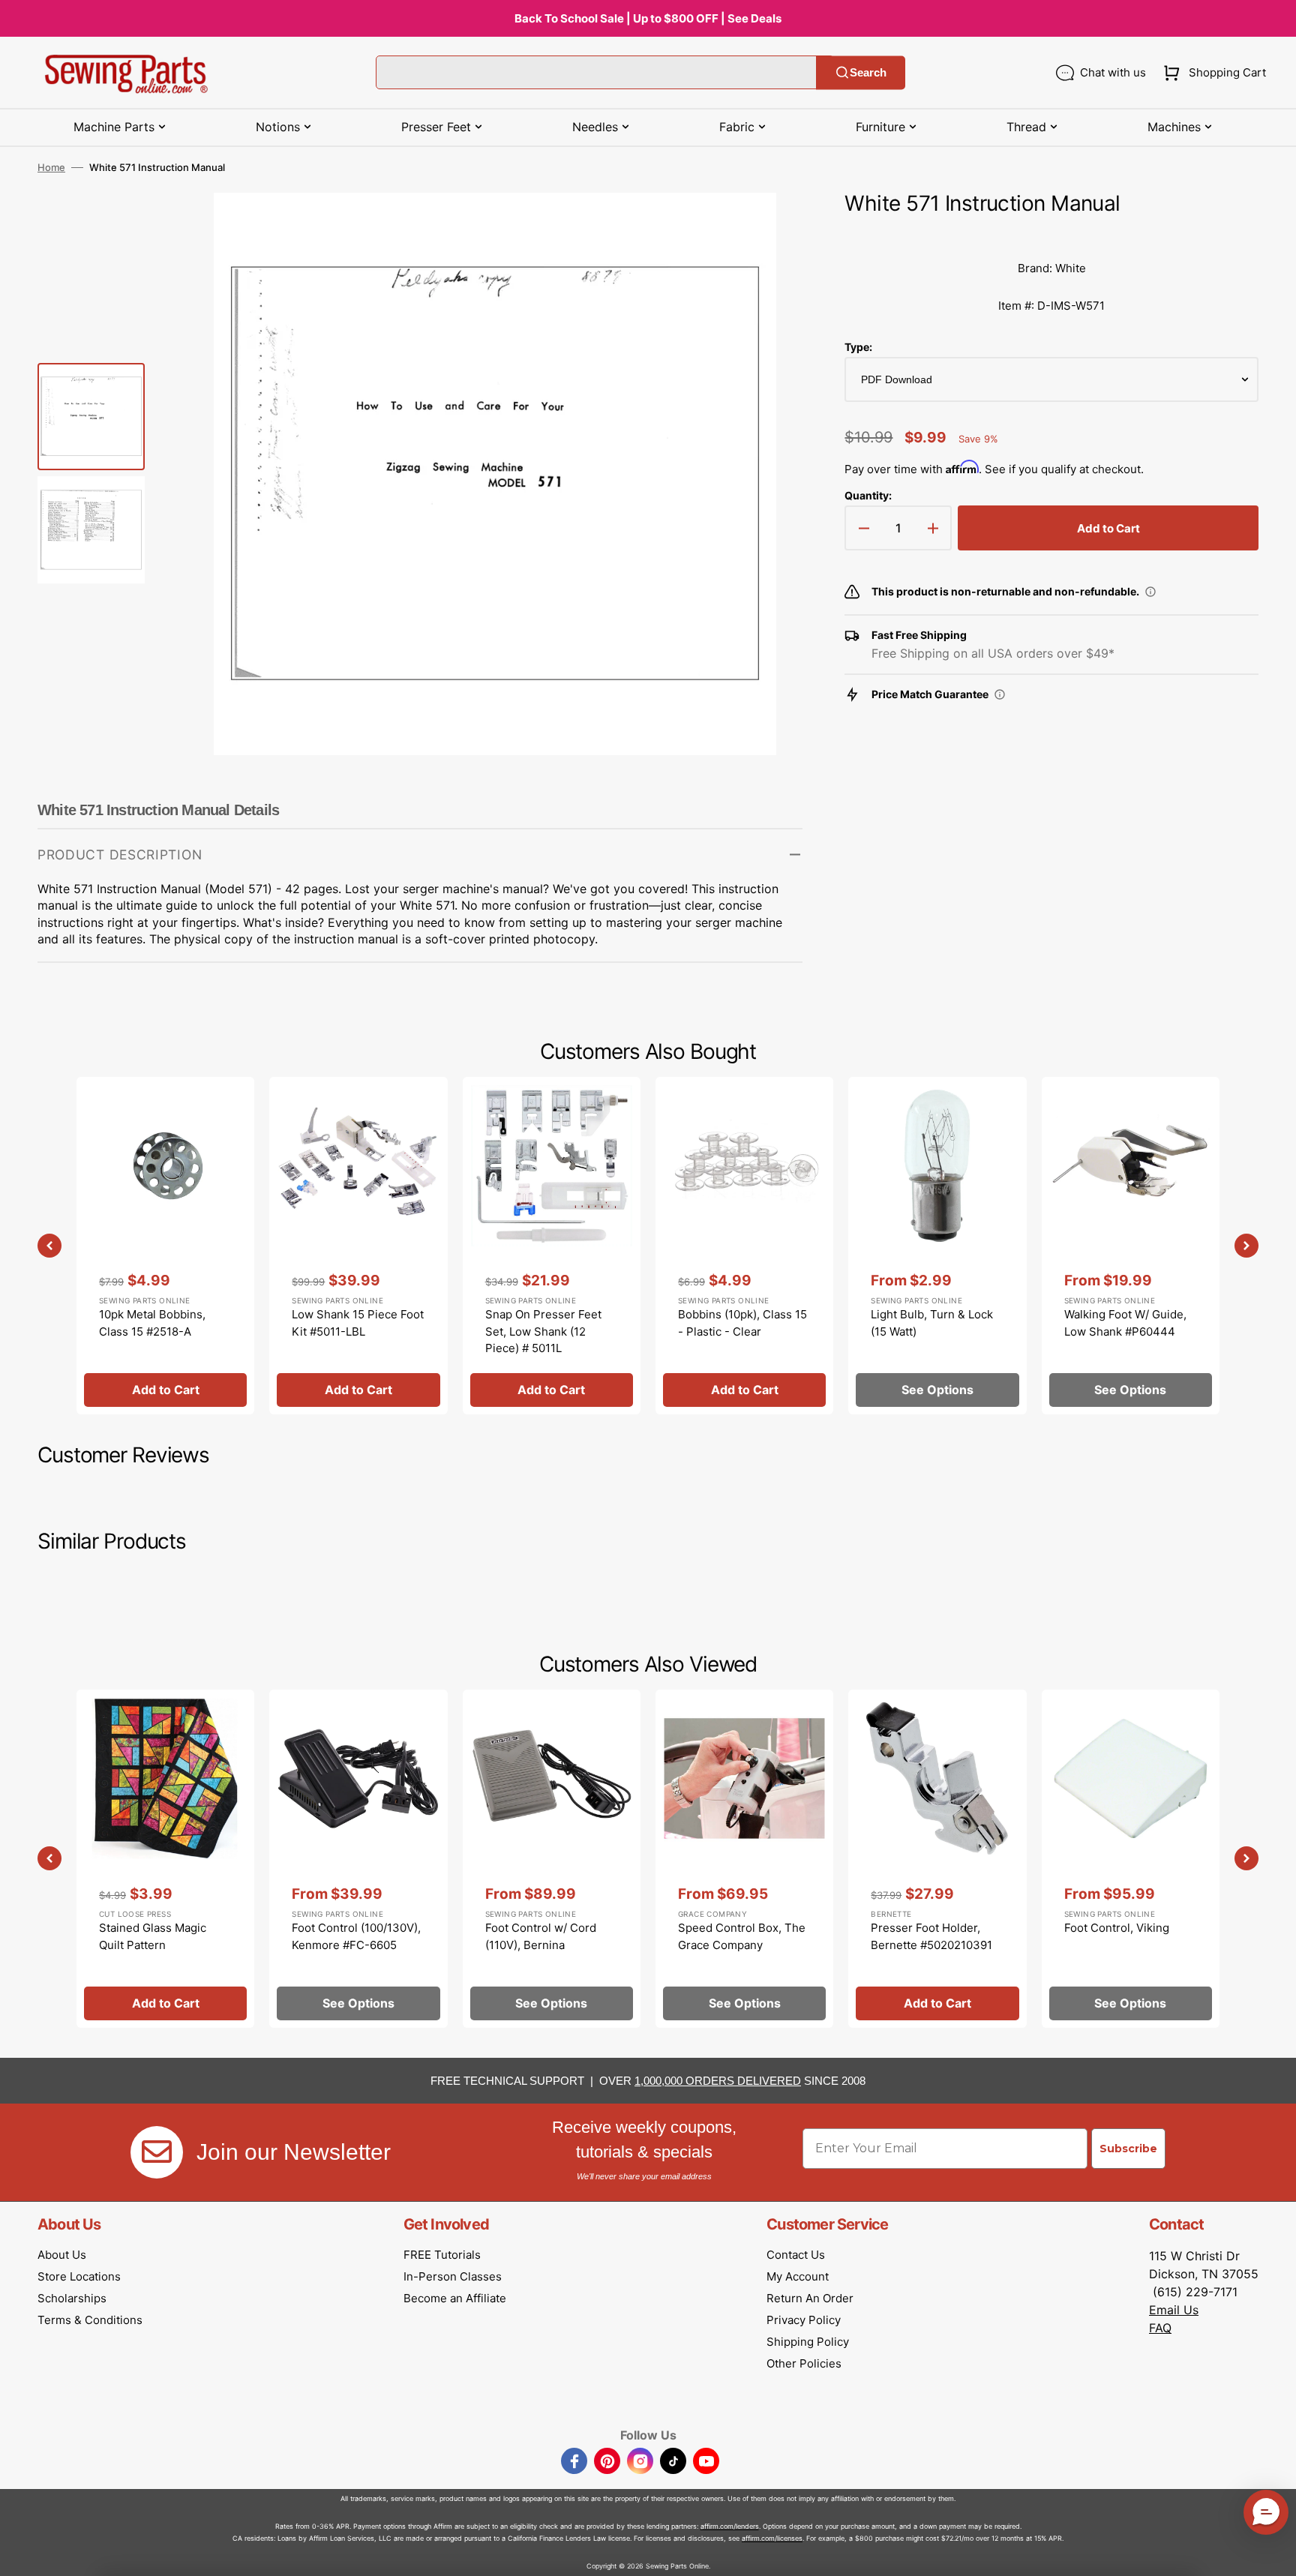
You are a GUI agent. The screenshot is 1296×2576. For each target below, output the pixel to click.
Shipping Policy (808, 2342)
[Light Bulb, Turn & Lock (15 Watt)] (937, 1246)
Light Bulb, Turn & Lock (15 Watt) (932, 1323)
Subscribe (1128, 2149)
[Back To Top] (1273, 2554)
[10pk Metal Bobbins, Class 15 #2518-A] (165, 1246)
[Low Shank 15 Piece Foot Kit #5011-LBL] (358, 1246)
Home (51, 167)
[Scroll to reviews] (1051, 235)
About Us (62, 2255)
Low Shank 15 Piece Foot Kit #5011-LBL (358, 1323)
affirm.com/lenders (730, 2526)
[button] (1212, 73)
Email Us (1174, 2310)
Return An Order (810, 2298)
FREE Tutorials (442, 2255)
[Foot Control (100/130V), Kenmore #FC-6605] (358, 1858)
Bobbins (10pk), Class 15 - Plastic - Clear (742, 1323)
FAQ (1160, 2328)
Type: (858, 347)
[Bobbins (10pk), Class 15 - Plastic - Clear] (744, 1246)
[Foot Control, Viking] (1131, 1858)
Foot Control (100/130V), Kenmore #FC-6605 (356, 1936)
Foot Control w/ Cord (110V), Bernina (541, 1936)
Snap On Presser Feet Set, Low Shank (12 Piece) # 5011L (543, 1331)
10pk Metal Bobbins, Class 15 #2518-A (152, 1323)
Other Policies (804, 2363)
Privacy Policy (804, 2320)
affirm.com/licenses (772, 2538)
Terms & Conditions (90, 2320)
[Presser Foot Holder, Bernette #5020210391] (937, 1858)
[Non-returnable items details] (1150, 592)
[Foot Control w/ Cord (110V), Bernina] (552, 1858)
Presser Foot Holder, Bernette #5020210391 (931, 1936)
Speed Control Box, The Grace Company (742, 1936)
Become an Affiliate (455, 2298)
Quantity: (868, 495)
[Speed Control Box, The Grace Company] (744, 1858)
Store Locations (79, 2276)
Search (868, 72)
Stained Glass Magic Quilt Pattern (153, 1936)
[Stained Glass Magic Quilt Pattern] (165, 1858)
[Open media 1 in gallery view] (769, 226)
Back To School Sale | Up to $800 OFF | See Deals (648, 18)
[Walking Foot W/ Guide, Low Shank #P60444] (1131, 1246)
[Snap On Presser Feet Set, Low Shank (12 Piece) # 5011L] (552, 1246)
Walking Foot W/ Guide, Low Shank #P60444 (1125, 1323)
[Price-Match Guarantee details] (1000, 694)
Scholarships (72, 2298)
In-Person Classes (453, 2276)
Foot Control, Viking (1117, 1928)
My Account (798, 2276)
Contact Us (796, 2255)
